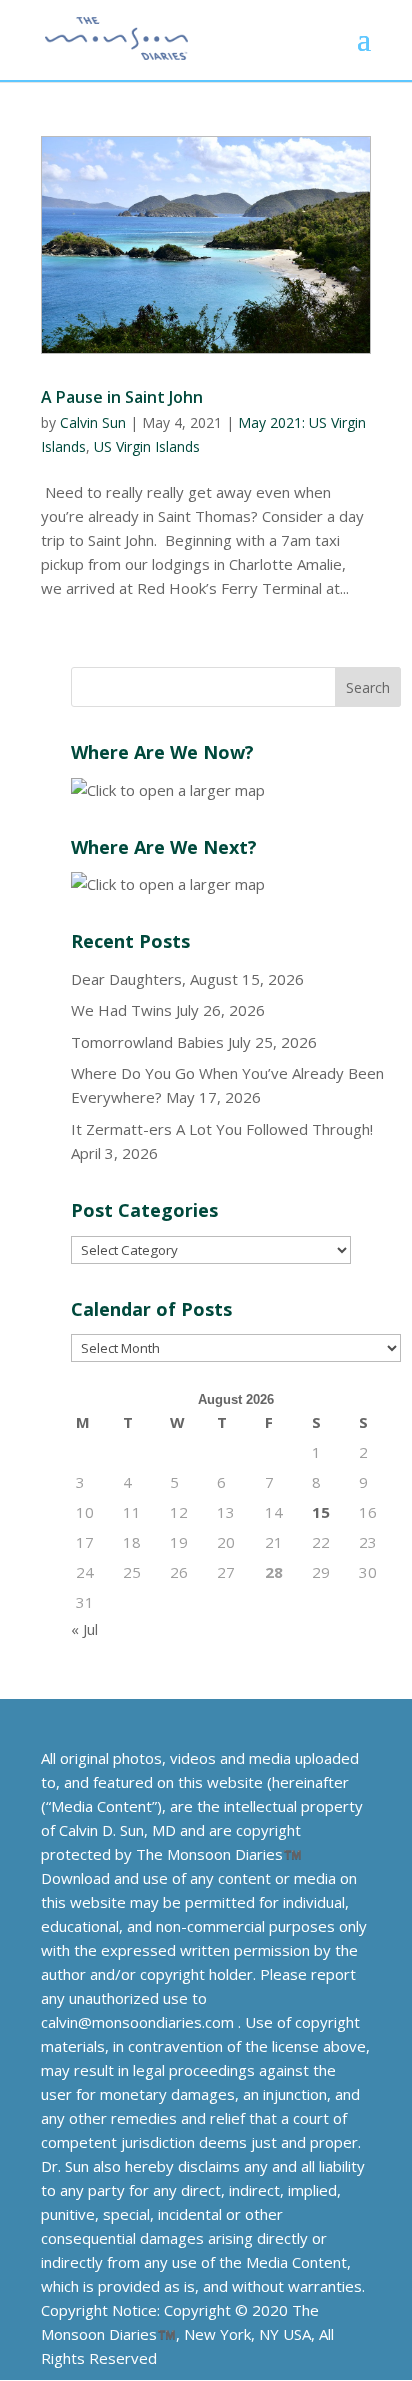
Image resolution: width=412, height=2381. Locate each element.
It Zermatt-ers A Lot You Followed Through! (222, 1129)
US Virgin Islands (147, 446)
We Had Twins (121, 1010)
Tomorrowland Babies (147, 1042)
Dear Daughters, (128, 979)
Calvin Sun (93, 422)
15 (321, 1512)
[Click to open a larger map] (168, 790)
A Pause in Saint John (122, 397)
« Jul (84, 1629)
